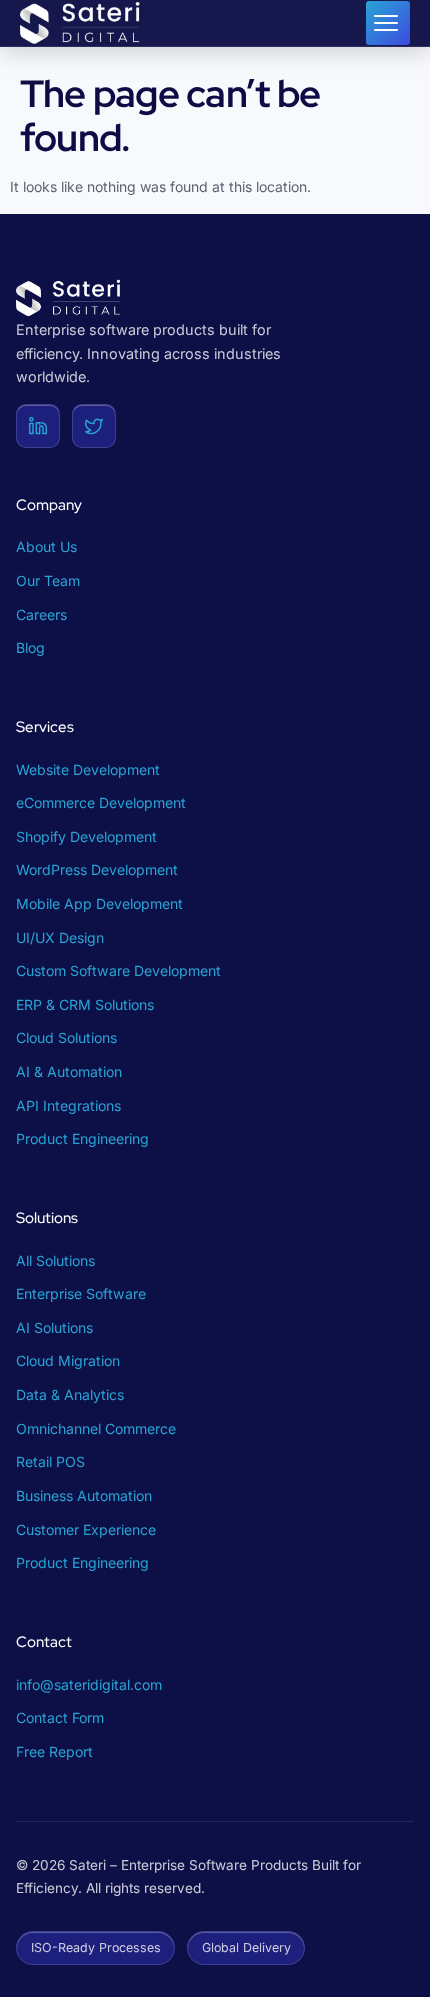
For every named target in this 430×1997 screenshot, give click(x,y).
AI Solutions (54, 1327)
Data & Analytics (70, 1394)
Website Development (88, 769)
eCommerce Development (101, 802)
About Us (46, 546)
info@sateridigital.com (89, 1684)
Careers (41, 614)
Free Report (54, 1751)
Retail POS (50, 1461)
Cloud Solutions (66, 1037)
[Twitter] (94, 426)
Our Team (48, 580)
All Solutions (55, 1260)
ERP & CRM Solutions (85, 1004)
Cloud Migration (68, 1360)
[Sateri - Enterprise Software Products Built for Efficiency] (82, 23)
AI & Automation (69, 1071)
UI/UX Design (60, 937)
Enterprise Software (81, 1293)
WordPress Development (97, 869)
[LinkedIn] (38, 426)
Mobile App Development (99, 903)
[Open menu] (388, 23)
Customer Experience (86, 1529)
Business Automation (84, 1495)
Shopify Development (86, 836)
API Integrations (68, 1105)
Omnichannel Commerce (96, 1428)
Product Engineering (82, 1138)
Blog (30, 647)
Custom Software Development (118, 970)
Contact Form (60, 1717)
